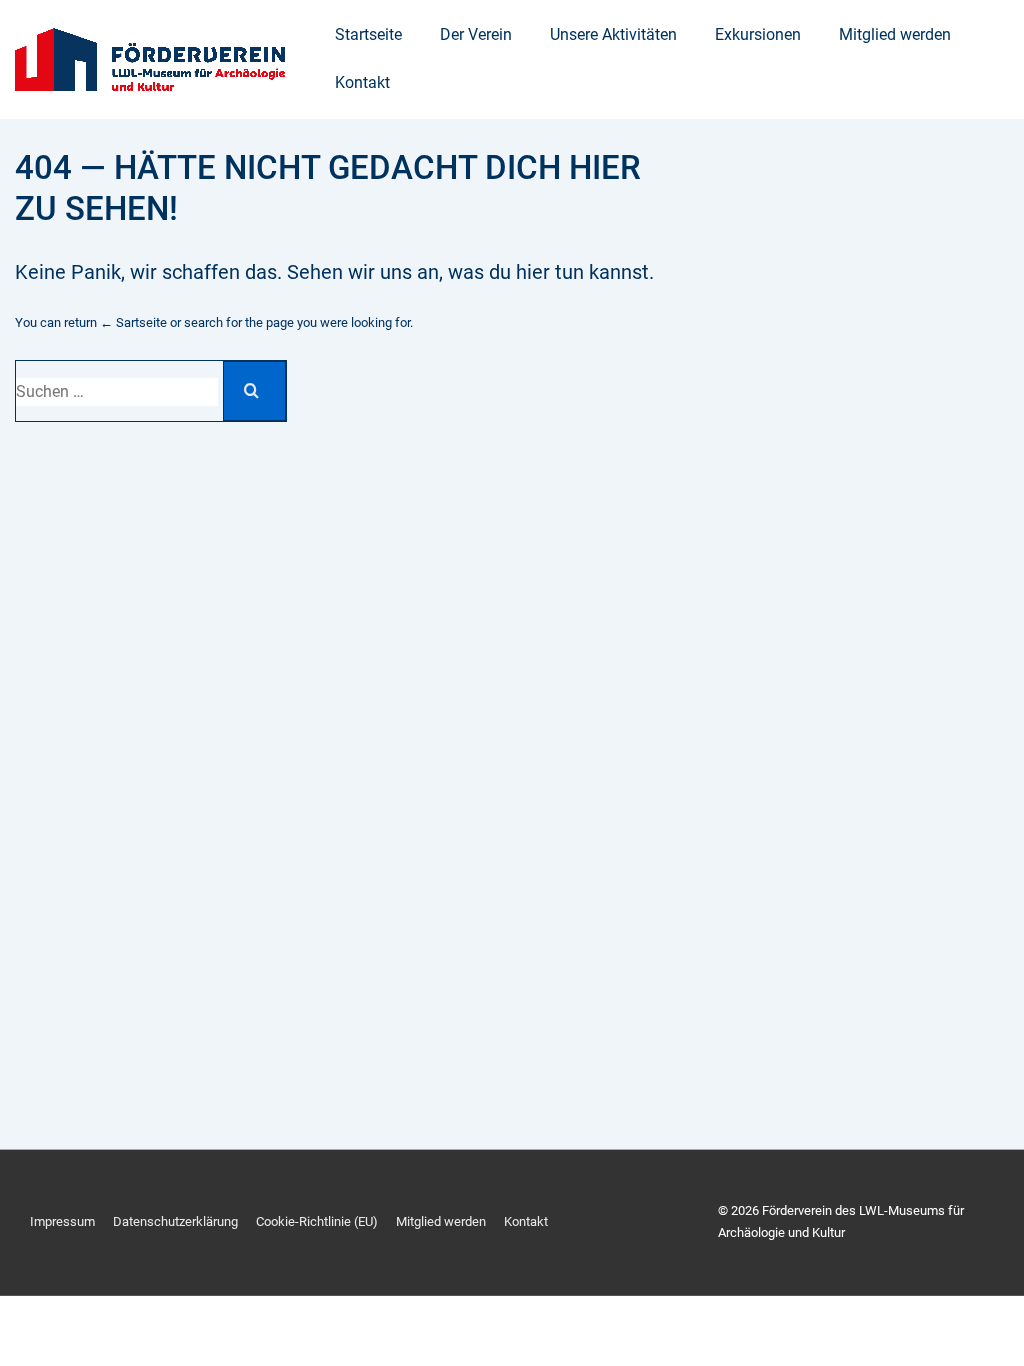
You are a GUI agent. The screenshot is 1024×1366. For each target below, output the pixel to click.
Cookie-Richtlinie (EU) (317, 1221)
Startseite (368, 34)
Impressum (62, 1221)
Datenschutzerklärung (175, 1221)
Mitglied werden (895, 34)
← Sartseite (133, 322)
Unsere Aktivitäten (613, 34)
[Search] (254, 391)
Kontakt (362, 82)
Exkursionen (758, 34)
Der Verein (476, 34)
